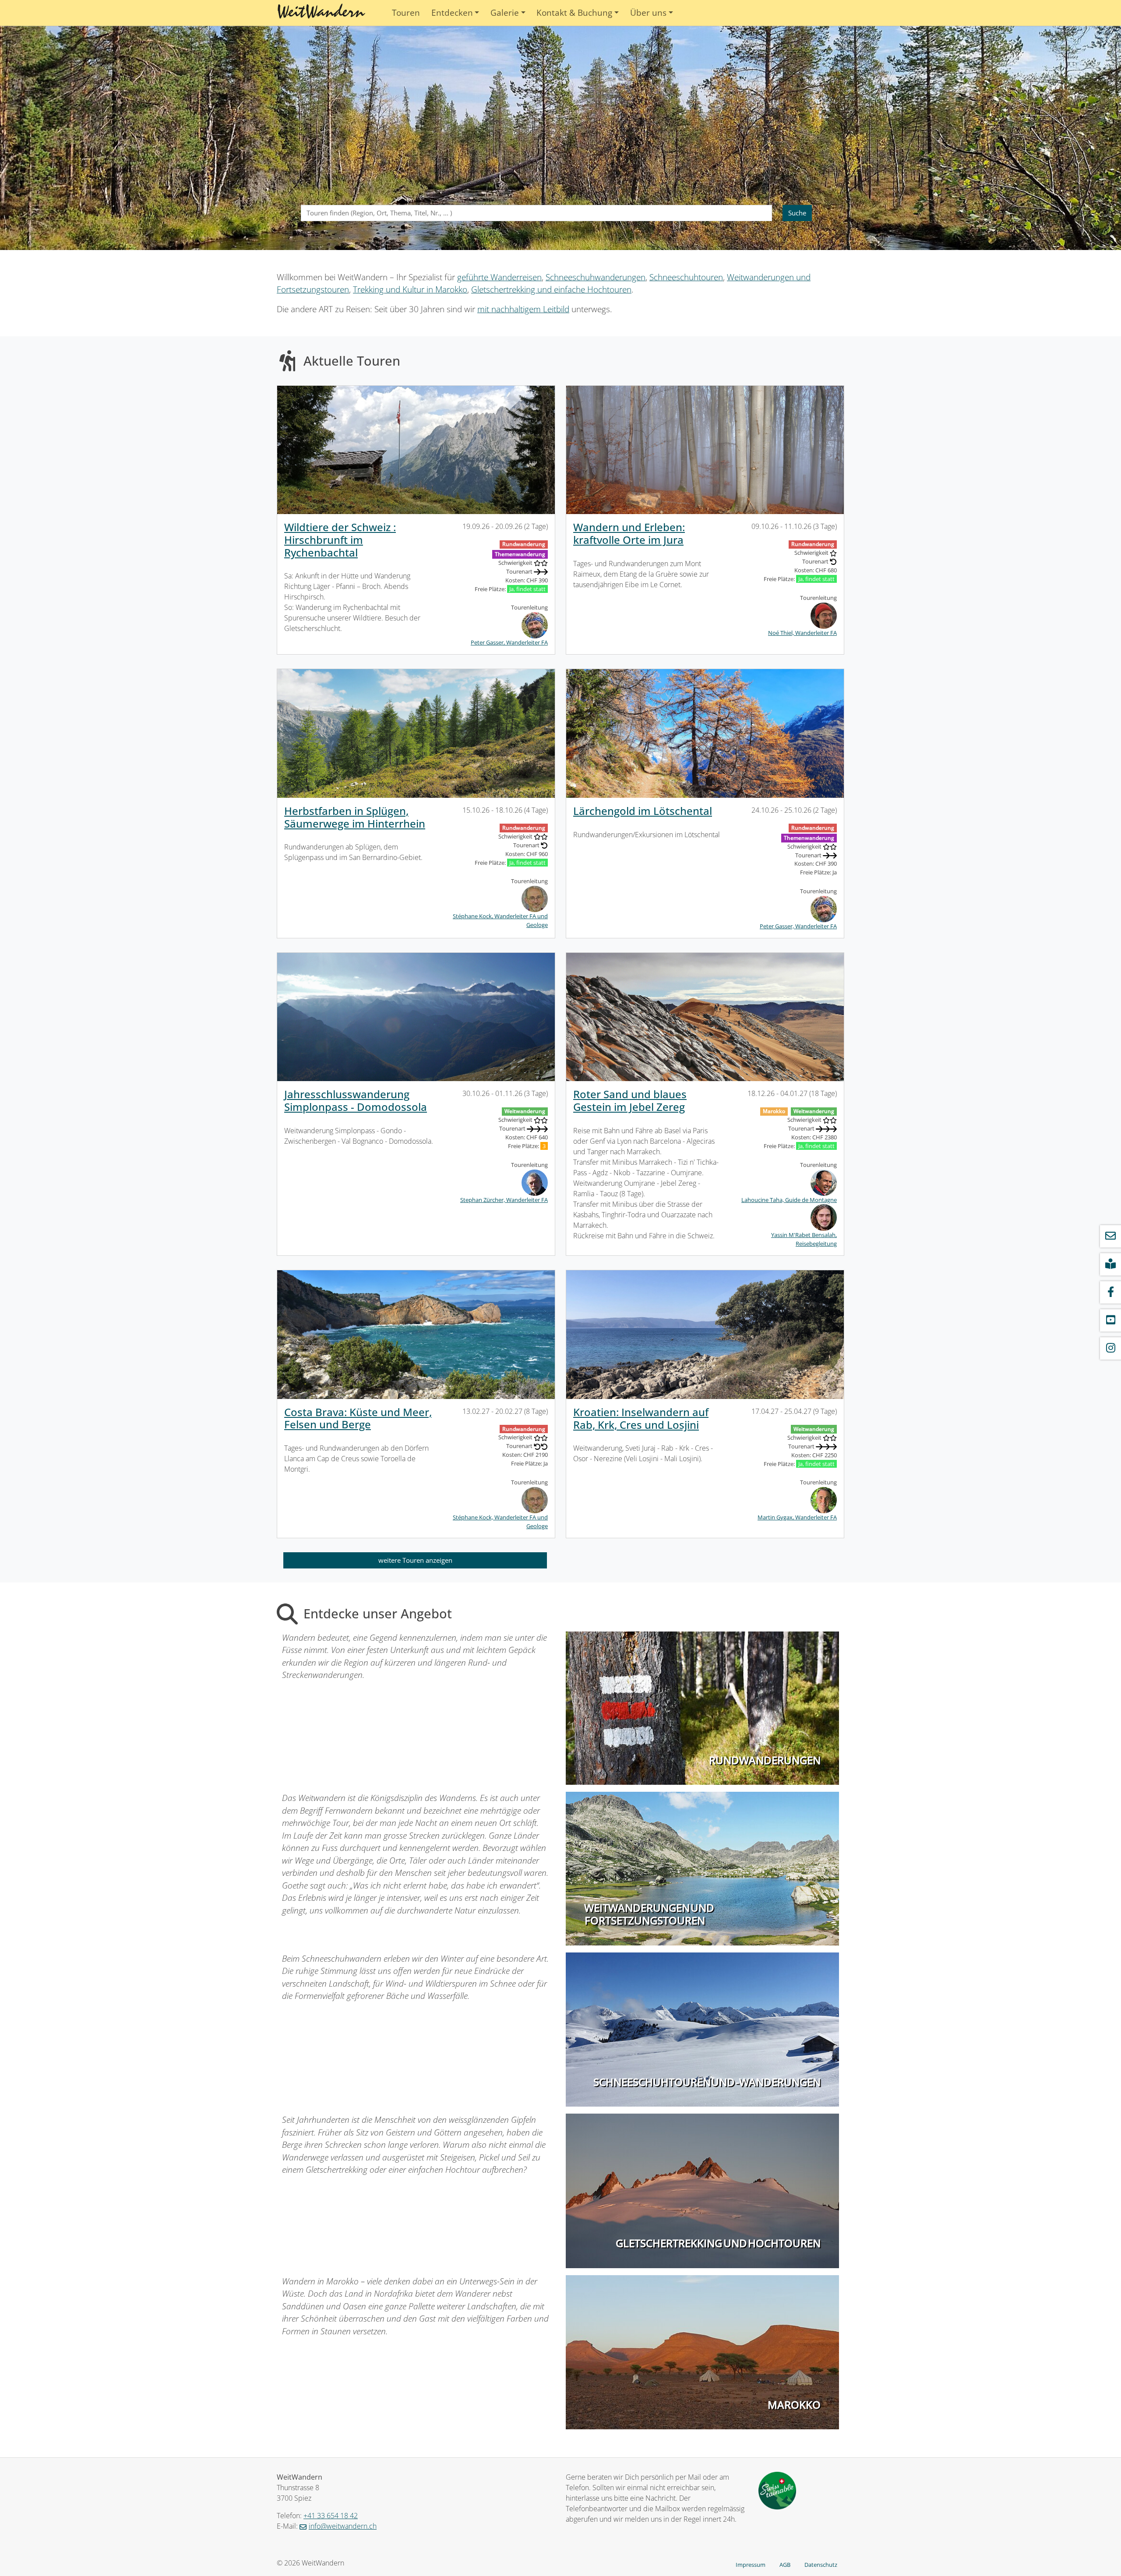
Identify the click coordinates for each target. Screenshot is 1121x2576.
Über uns (648, 13)
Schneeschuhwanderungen (596, 277)
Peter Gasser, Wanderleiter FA (509, 642)
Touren (406, 13)
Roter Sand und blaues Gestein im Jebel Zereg (630, 1100)
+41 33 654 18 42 (331, 2516)
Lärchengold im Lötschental (643, 811)
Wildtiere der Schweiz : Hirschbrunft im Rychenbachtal (340, 540)
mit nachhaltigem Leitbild (523, 309)
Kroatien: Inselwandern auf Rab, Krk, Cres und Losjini (641, 1418)
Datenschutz (821, 2565)
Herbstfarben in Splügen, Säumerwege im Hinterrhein (355, 817)
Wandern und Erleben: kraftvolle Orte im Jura (629, 533)
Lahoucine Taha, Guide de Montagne (789, 1200)
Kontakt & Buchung (574, 13)
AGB (785, 2565)
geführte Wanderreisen (499, 277)
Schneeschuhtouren (686, 277)
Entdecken (452, 13)
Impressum (751, 2565)
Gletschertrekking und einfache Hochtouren (551, 289)
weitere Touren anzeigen (415, 1560)
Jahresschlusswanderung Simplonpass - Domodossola (356, 1100)
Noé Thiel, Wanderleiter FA (802, 633)
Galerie (505, 13)
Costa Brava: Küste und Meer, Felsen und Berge (358, 1418)
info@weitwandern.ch (343, 2526)
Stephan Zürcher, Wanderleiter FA (504, 1200)
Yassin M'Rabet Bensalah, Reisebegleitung (804, 1239)
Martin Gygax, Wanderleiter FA (797, 1517)
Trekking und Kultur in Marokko (410, 289)
